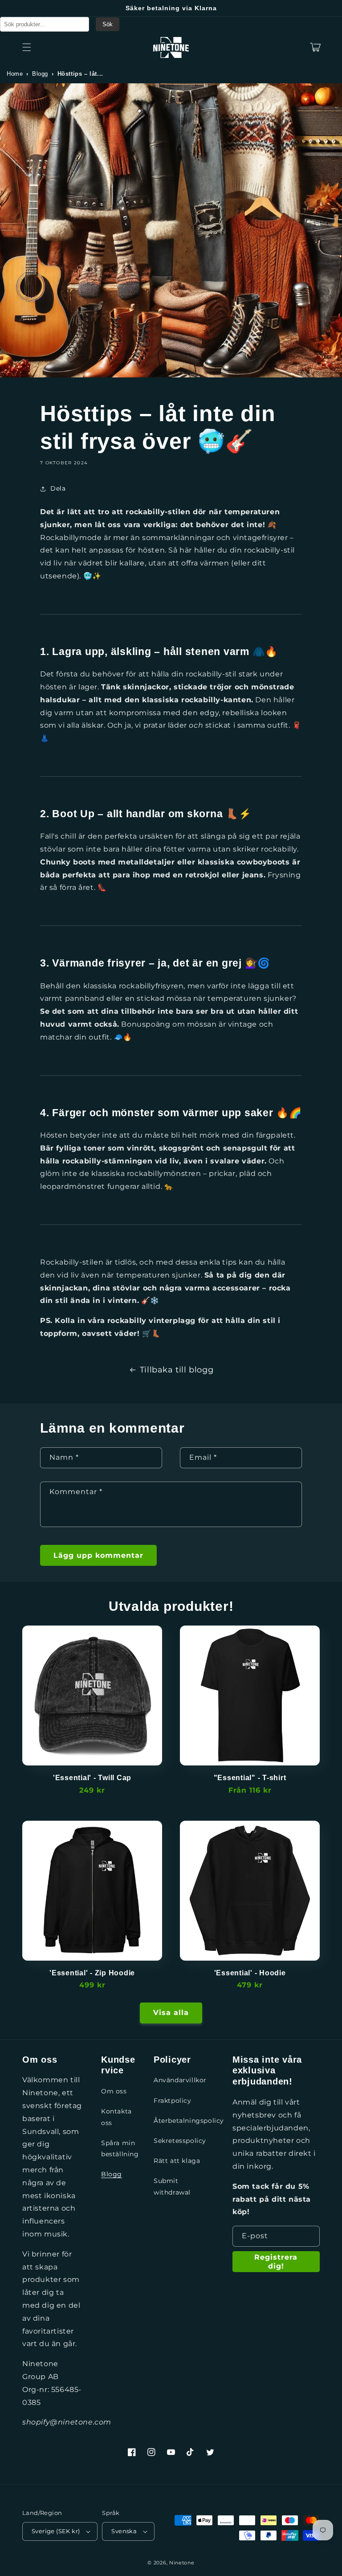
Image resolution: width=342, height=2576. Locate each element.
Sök (108, 24)
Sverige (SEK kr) (56, 2531)
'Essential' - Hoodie (250, 1973)
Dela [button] (58, 488)
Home (15, 74)
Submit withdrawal (172, 2186)
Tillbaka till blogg (177, 1370)
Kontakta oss (116, 2117)
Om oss (114, 2091)
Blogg (40, 74)
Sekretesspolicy (180, 2141)
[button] (27, 47)
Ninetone (182, 2563)
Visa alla (171, 2013)
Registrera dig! (276, 2261)
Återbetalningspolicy (189, 2121)
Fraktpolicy (173, 2101)
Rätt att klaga (177, 2161)
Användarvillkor (180, 2080)
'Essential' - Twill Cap (92, 1777)
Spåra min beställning (120, 2148)
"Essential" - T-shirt (250, 1777)
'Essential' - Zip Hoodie (92, 1973)
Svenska (124, 2531)
